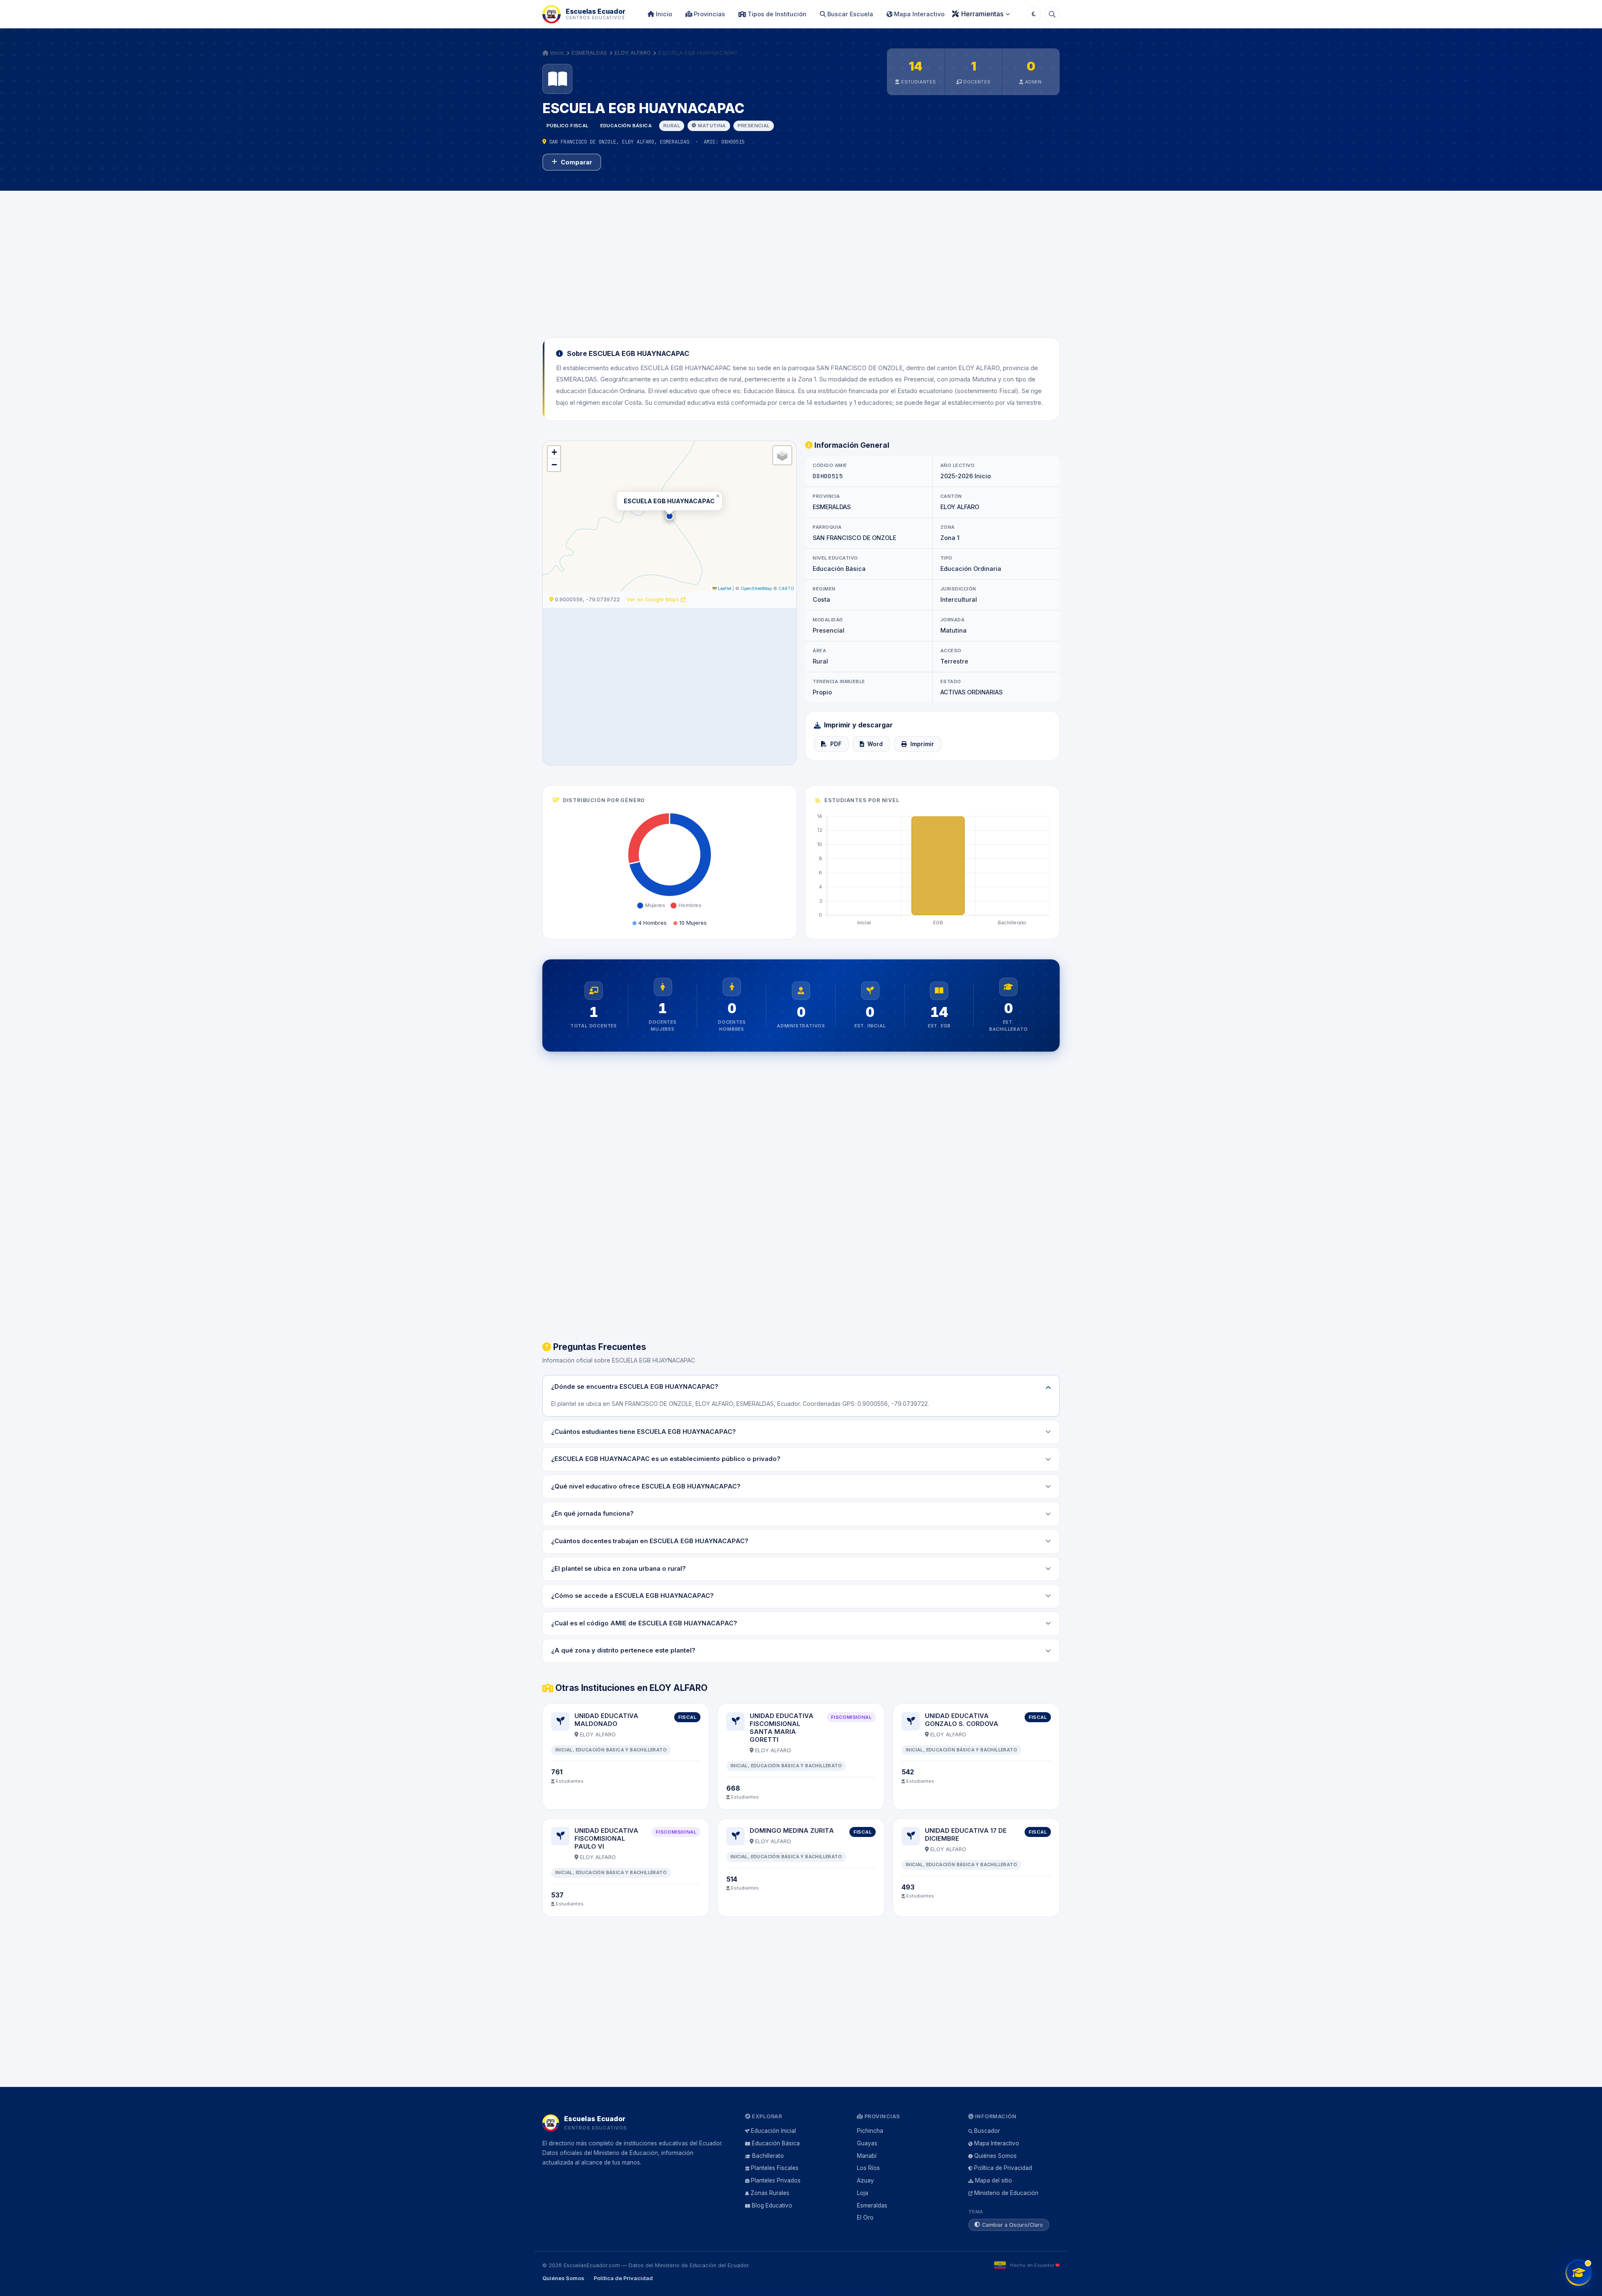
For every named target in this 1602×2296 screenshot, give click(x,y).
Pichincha (870, 2131)
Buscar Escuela (849, 14)
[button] (670, 516)
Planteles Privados (776, 2180)
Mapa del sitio (994, 2180)
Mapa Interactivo (918, 14)
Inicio (663, 14)
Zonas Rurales (770, 2193)
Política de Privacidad (1003, 2168)
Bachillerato (768, 2156)
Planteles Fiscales (775, 2168)
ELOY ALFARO (633, 53)
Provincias (709, 14)
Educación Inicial (773, 2131)
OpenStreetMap (756, 588)
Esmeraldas (872, 2205)
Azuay (865, 2180)
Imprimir (922, 744)
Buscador (987, 2131)
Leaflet (724, 588)
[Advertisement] (801, 259)
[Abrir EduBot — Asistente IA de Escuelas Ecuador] (1579, 2273)
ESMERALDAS (589, 53)
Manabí (867, 2156)
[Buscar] (1052, 14)
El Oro (865, 2218)
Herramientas (982, 14)
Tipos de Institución (776, 14)
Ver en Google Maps (654, 599)
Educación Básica (776, 2143)
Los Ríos (868, 2168)
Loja (863, 2193)
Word (875, 744)
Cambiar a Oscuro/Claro (1013, 2225)
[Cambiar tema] (1034, 14)
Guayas (867, 2143)
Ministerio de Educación (1006, 2193)
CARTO (786, 588)
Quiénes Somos (995, 2156)
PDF (836, 744)
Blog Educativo (772, 2205)
